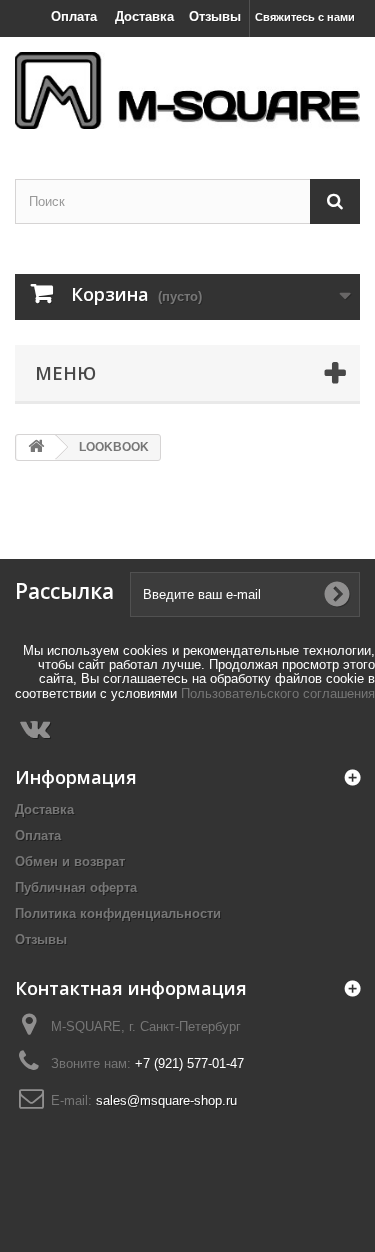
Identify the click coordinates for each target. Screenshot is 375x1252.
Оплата (74, 16)
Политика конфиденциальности (118, 913)
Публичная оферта (76, 887)
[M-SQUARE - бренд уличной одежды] (187, 90)
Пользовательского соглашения (278, 693)
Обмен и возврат (70, 861)
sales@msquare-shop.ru (166, 1100)
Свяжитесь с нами (305, 17)
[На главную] (36, 447)
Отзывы (215, 16)
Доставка (144, 16)
